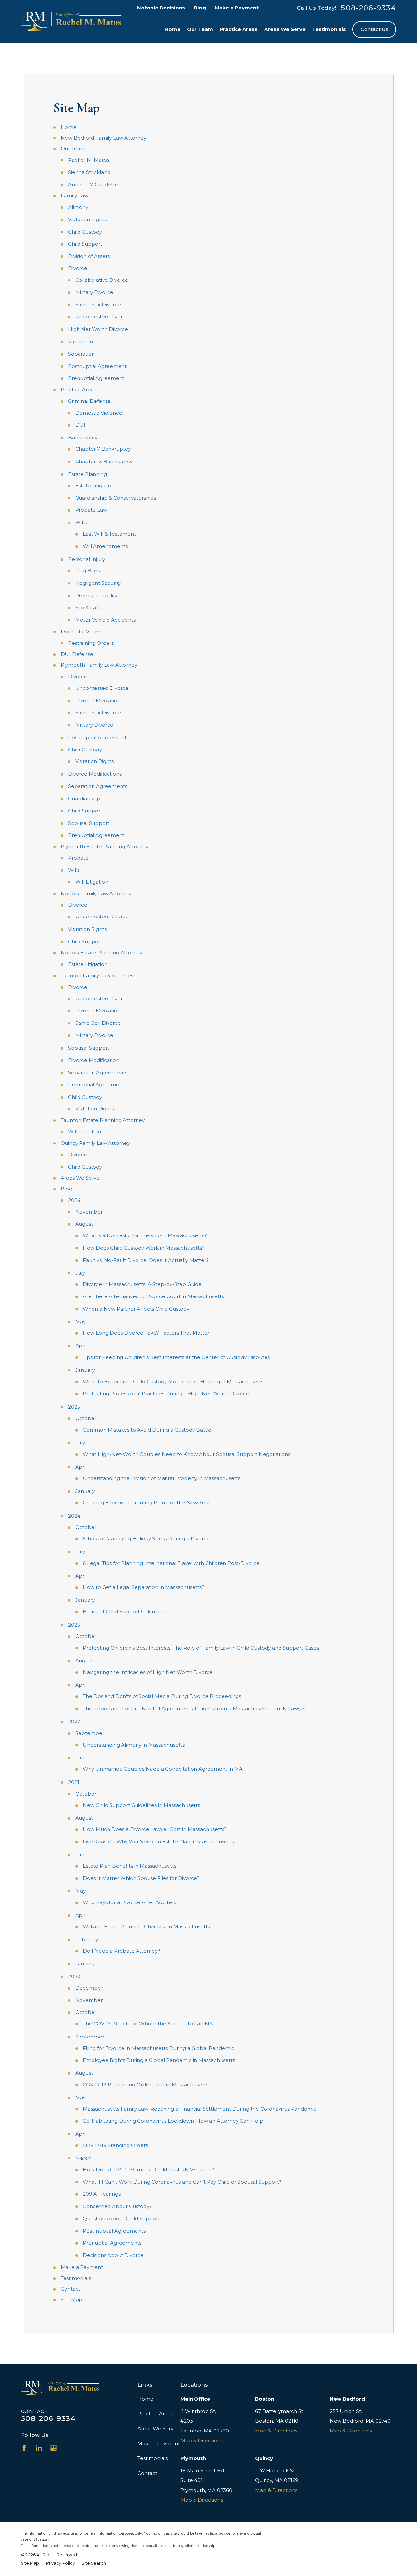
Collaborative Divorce (102, 280)
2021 (74, 1782)
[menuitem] (30, 2563)
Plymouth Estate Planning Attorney (104, 847)
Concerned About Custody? (117, 2206)
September (90, 1733)
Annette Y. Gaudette (93, 184)
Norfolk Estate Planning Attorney (101, 953)
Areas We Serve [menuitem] (285, 29)
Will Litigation (92, 882)
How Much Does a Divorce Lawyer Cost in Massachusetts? (155, 1829)
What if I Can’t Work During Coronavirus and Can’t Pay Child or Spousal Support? (182, 2182)
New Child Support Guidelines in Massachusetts (141, 1805)
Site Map (72, 2300)
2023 (74, 1625)
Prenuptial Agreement (96, 378)
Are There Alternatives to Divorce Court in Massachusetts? (155, 1296)
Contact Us (374, 29)
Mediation (80, 342)
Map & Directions (202, 2440)
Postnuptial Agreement (97, 366)
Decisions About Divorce (113, 2255)
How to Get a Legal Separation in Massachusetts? (144, 1587)
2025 (74, 1407)
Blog (200, 8)
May (80, 1321)
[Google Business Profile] (54, 2448)
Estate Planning (87, 474)
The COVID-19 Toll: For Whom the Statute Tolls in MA (148, 2024)
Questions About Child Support (121, 2218)
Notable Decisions (161, 8)
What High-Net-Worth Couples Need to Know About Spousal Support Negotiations (187, 1454)
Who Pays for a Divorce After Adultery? (131, 1902)
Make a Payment (237, 8)
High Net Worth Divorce (98, 329)
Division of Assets (89, 256)
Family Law (74, 196)
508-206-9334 (368, 8)
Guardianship (84, 799)
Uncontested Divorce (102, 317)
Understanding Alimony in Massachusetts (134, 1745)
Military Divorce (94, 292)
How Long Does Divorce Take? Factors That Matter (146, 1333)
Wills (81, 522)
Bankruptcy (83, 438)
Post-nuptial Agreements (114, 2231)
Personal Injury (86, 559)
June (81, 1758)
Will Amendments (105, 546)
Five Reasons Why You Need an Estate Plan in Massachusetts (158, 1842)
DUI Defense (77, 654)
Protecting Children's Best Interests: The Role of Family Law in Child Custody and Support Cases (201, 1648)
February (87, 1940)
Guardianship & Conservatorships (116, 498)
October (86, 1418)
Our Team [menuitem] (200, 29)
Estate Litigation (95, 485)
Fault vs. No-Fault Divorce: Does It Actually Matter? (146, 1260)
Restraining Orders (91, 643)
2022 (74, 1722)
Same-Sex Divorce (98, 304)
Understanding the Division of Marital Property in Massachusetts (162, 1478)
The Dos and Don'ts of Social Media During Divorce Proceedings (162, 1696)
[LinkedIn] (39, 2448)
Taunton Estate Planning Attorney (103, 1120)
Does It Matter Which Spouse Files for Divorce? (141, 1878)
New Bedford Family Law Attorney (103, 138)
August (84, 1224)
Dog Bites (87, 571)
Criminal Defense (89, 401)
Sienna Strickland (89, 172)
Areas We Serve (80, 1178)
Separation (81, 354)
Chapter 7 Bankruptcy (103, 449)
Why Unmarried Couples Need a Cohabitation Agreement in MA (163, 1769)
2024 (74, 1516)
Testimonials (76, 2278)
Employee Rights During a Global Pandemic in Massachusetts (159, 2060)
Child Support (85, 244)
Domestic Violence (99, 413)
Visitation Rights (87, 219)
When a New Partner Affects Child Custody (136, 1309)
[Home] (71, 21)
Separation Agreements (98, 786)
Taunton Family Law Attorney (97, 975)
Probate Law (91, 510)
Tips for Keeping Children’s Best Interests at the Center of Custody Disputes (176, 1357)
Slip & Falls (88, 607)
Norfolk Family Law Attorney (96, 894)
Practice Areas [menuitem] (239, 29)
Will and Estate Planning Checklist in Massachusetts (146, 1926)
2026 (74, 1200)
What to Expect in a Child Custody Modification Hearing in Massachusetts (173, 1381)
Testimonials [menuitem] (329, 29)
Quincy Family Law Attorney (95, 1143)
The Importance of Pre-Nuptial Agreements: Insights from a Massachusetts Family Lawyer (194, 1709)
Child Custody (85, 232)
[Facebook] (24, 2448)
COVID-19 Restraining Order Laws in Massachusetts (145, 2085)
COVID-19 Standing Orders (115, 2145)
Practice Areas (78, 390)
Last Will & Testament (109, 534)
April (81, 1346)
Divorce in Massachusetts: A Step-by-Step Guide (142, 1284)
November (89, 1212)
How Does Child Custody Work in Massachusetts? (144, 1248)
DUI (80, 425)
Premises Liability (96, 595)
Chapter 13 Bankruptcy (104, 461)
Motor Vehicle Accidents (105, 620)
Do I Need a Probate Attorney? (122, 1951)
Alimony (78, 207)
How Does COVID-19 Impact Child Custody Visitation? (148, 2169)
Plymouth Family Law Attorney (99, 665)
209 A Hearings (102, 2194)
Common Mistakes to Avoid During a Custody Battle (147, 1430)
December (89, 1988)
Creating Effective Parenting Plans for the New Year (146, 1502)
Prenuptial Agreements (112, 2243)
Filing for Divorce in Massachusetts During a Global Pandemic (158, 2048)
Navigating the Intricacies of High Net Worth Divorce (148, 1672)
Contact (71, 2289)
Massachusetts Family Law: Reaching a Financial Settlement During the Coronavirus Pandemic (200, 2109)
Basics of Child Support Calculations (127, 1611)
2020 (74, 1976)
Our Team (73, 149)
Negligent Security (98, 583)
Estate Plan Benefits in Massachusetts (129, 1866)
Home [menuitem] (173, 29)
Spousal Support (89, 823)
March (83, 2158)
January (85, 1370)
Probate (78, 858)
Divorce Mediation (98, 700)
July (80, 1273)
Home (69, 127)
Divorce (78, 268)
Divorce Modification (94, 1060)
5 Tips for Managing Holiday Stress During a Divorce (146, 1539)
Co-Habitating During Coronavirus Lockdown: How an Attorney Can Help (173, 2121)
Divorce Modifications (95, 774)
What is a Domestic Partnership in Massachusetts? (145, 1235)
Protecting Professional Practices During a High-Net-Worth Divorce (166, 1394)
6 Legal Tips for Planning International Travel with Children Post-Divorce (171, 1563)
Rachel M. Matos (89, 160)
